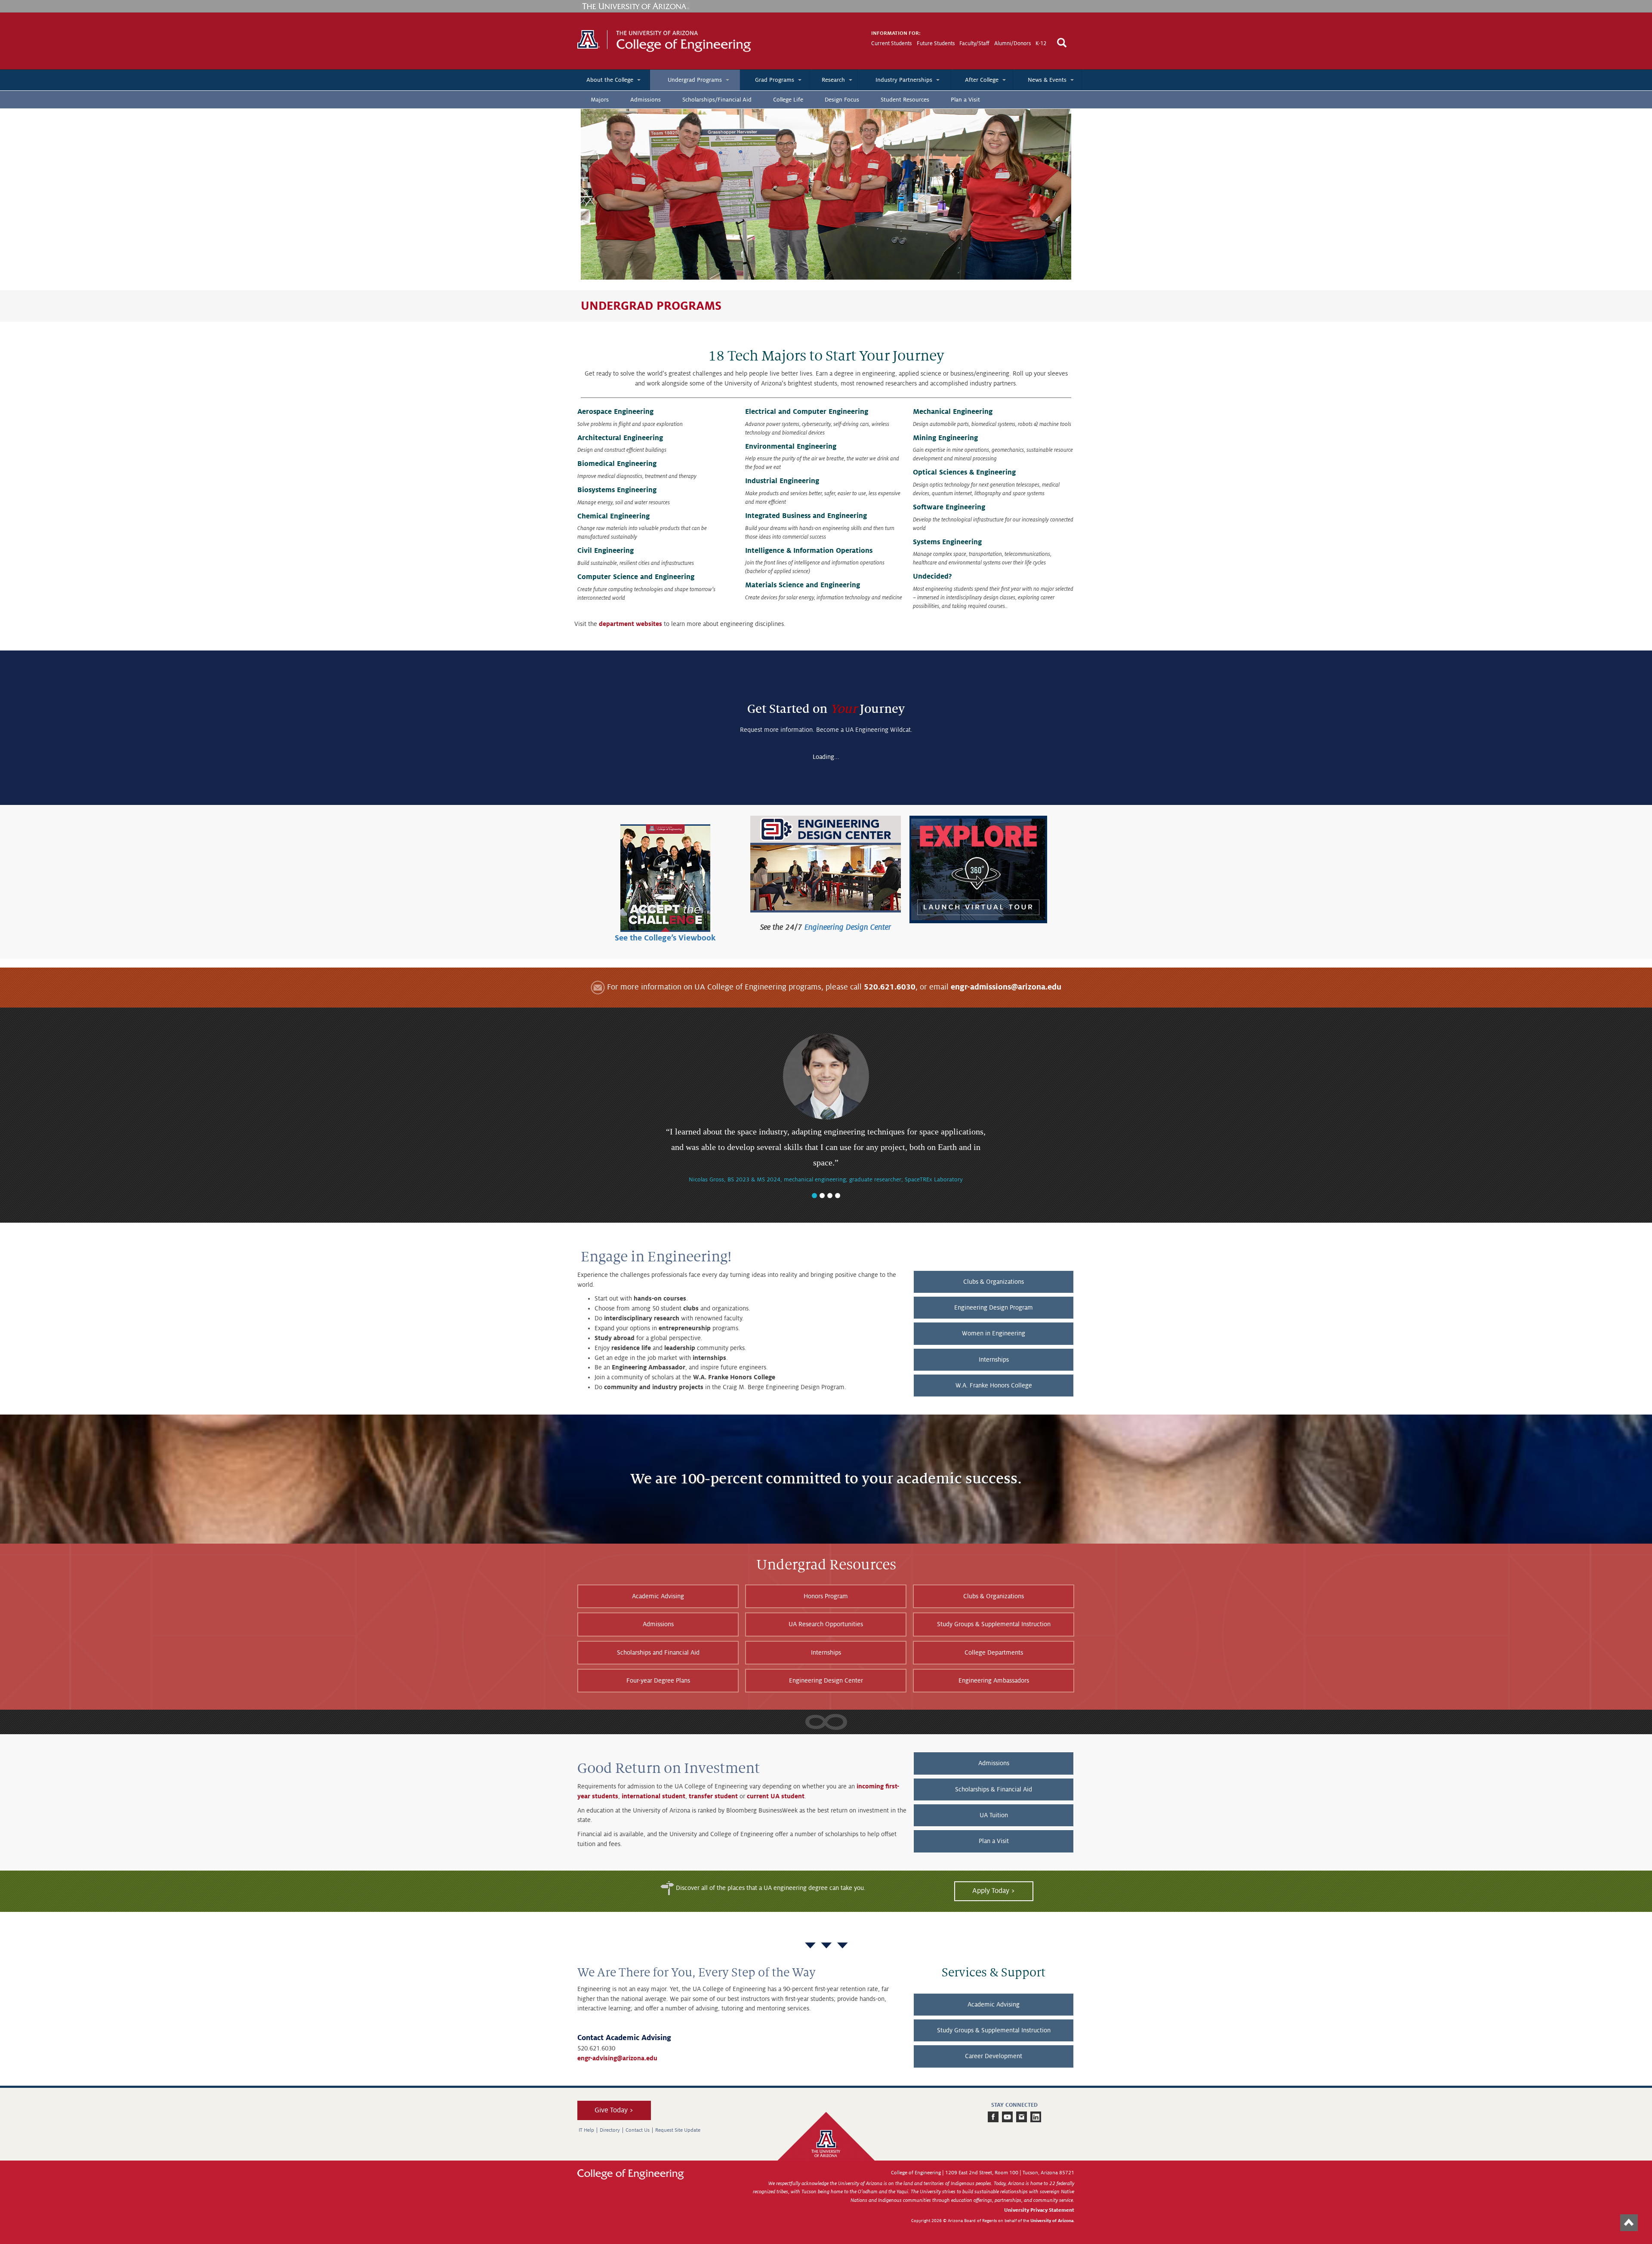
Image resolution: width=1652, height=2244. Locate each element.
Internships (994, 1359)
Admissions (646, 100)
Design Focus (842, 100)
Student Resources (905, 100)
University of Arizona (1052, 2221)
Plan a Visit (965, 100)
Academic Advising (658, 1596)
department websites (630, 624)
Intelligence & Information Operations (809, 551)
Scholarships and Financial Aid (658, 1652)
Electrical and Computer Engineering (807, 412)
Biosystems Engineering (617, 490)
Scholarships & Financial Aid (994, 1789)
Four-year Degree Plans (658, 1680)
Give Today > (614, 2110)
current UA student (776, 1796)
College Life (788, 100)
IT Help (586, 2130)
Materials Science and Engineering (803, 585)
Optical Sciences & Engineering (964, 472)
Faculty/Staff (974, 43)
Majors (600, 100)
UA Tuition (994, 1815)
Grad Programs (775, 80)
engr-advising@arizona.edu (617, 2058)
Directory (610, 2130)
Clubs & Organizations (994, 1282)
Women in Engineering (994, 1333)
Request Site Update (678, 2130)
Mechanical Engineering (953, 412)
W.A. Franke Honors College (994, 1385)
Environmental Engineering (791, 447)
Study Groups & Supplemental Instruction (994, 1624)
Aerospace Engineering (615, 412)
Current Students (891, 43)
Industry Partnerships (904, 80)
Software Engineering (949, 507)
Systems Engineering (947, 542)
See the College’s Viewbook (665, 938)
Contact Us (638, 2130)
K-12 (1041, 43)
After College (982, 80)
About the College (610, 80)
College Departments (994, 1652)
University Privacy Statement (1039, 2210)
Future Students (936, 43)
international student (653, 1796)
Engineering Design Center (848, 927)
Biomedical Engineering (617, 464)
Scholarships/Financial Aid (717, 100)
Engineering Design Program (994, 1307)
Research (833, 80)
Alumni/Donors (1012, 43)
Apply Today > (994, 1891)
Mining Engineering (945, 438)
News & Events (1047, 80)
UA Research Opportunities (826, 1624)
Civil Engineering (606, 551)
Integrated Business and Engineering (806, 516)
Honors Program (826, 1596)
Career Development (994, 2056)
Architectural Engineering (620, 438)
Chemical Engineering (613, 516)
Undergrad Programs (695, 80)
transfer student (713, 1796)
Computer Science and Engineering (636, 577)
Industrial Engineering (782, 481)
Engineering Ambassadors (994, 1680)
